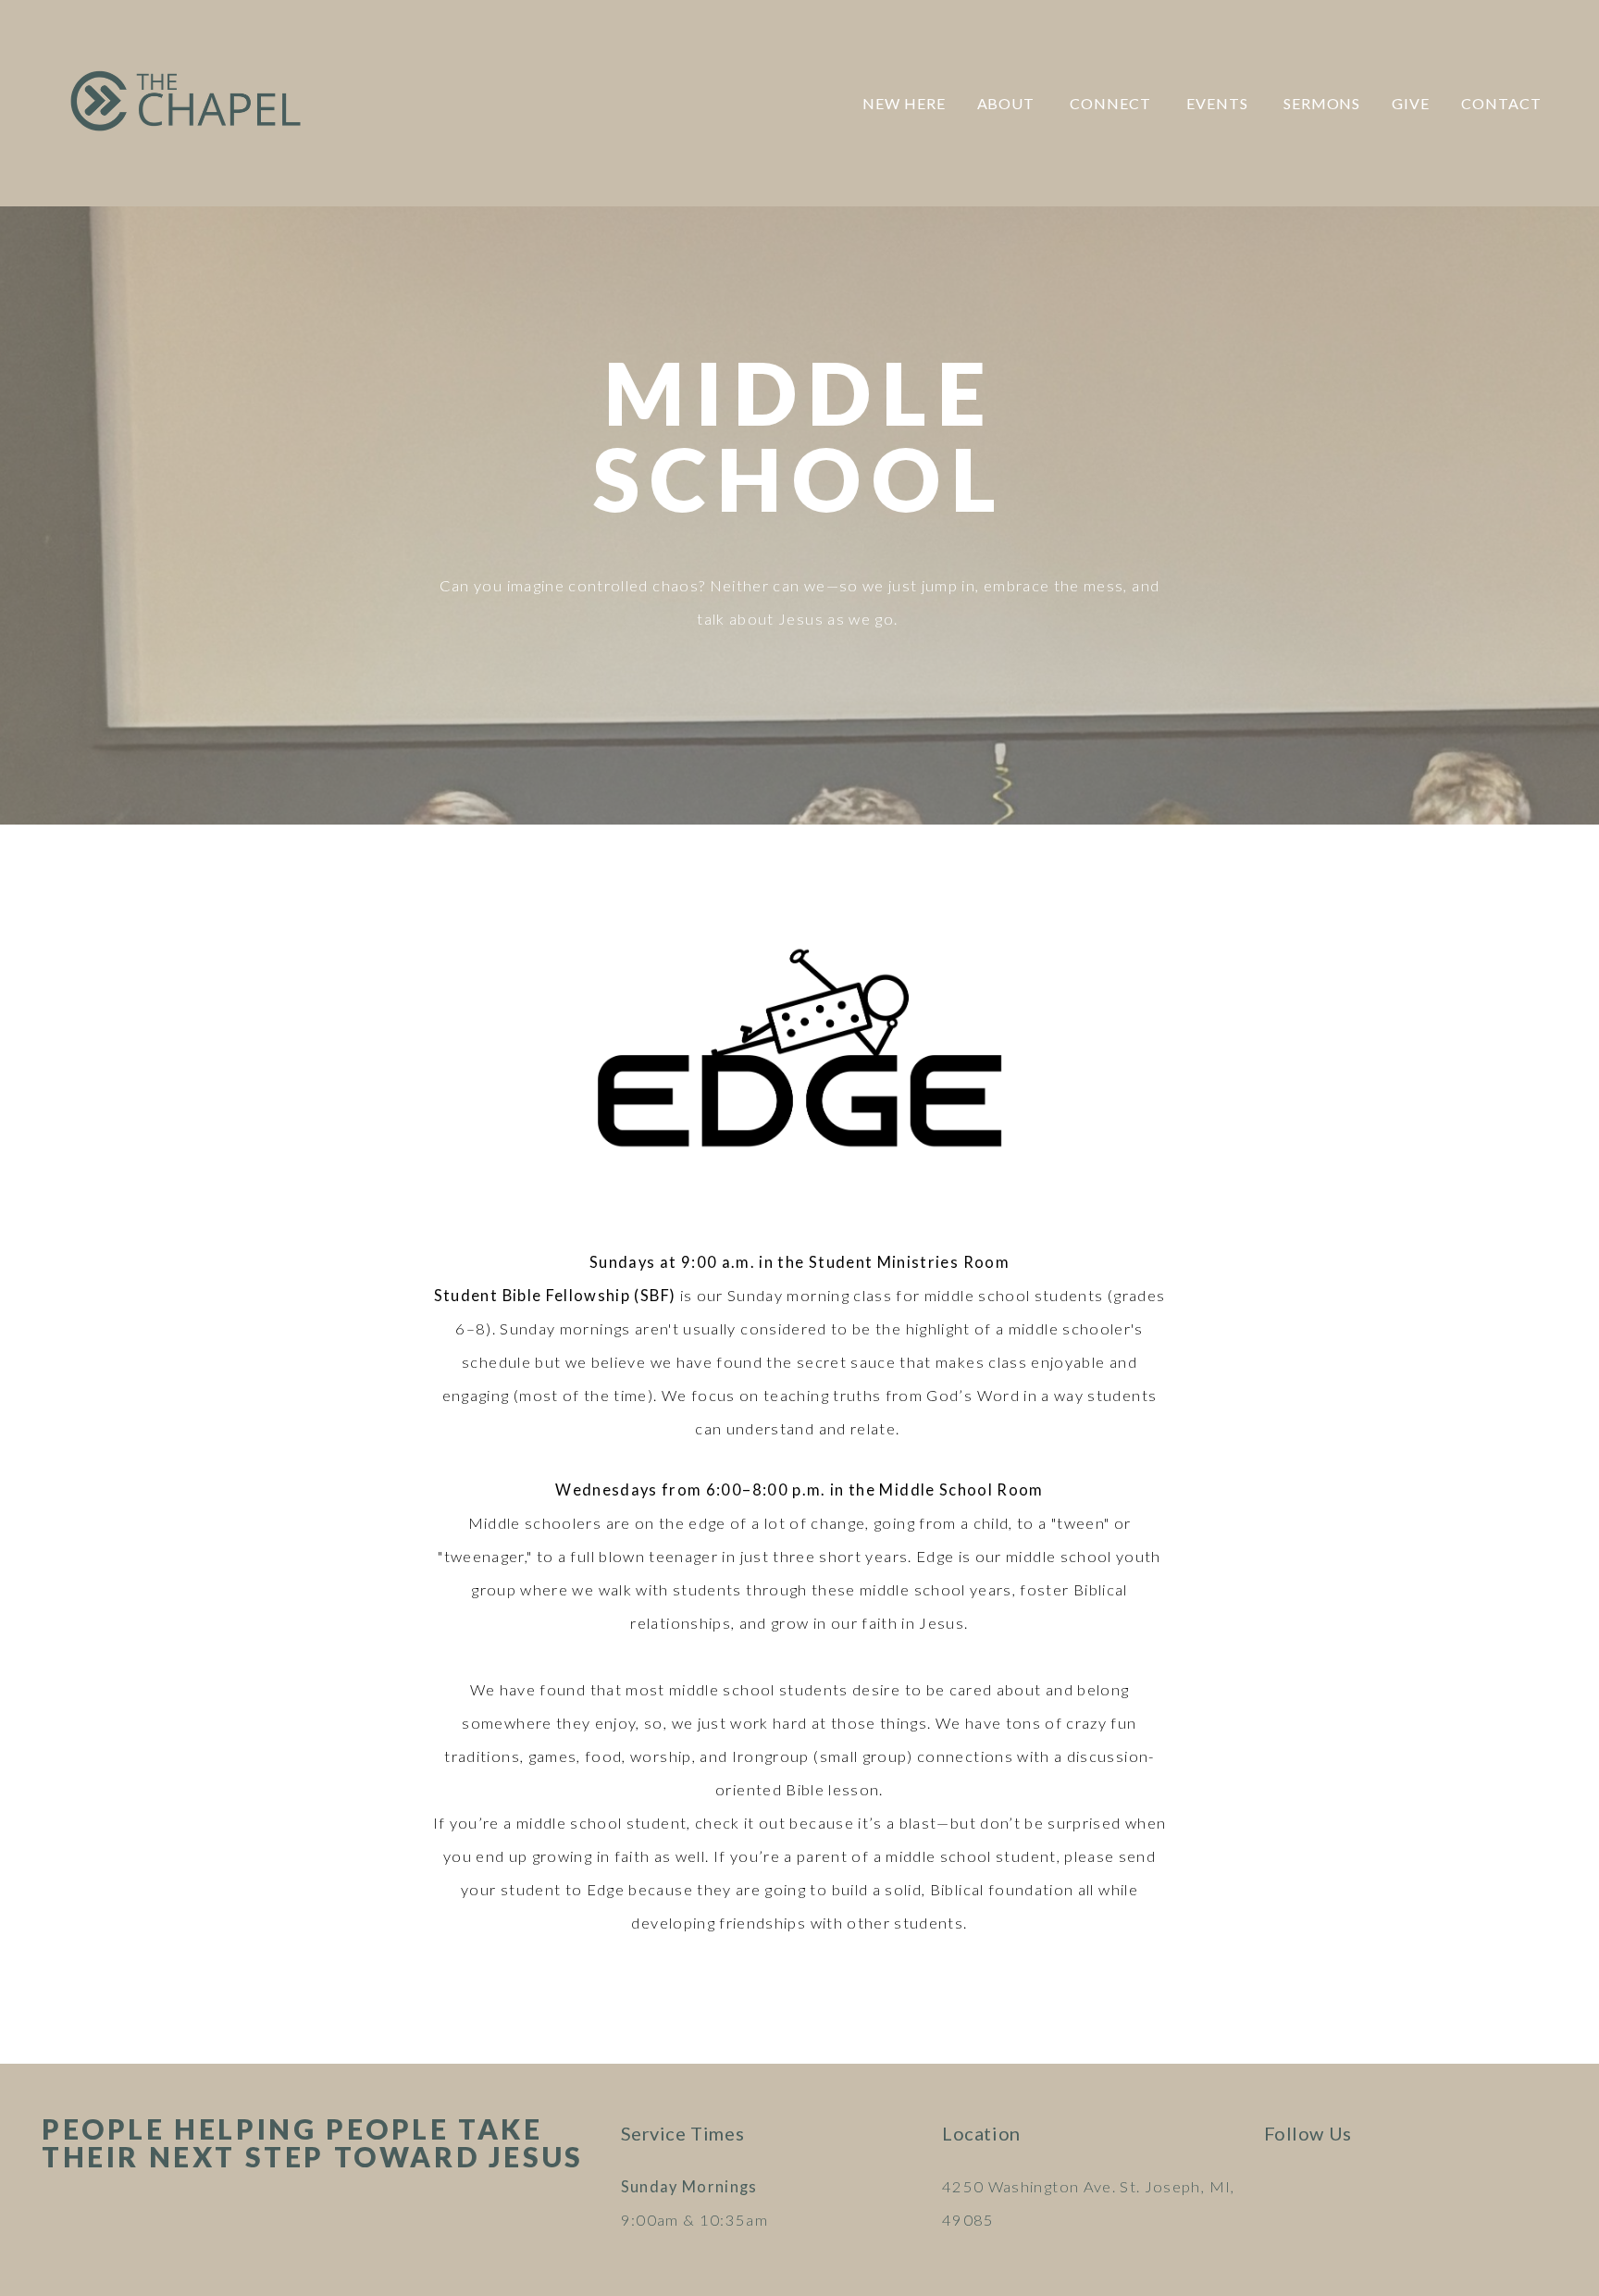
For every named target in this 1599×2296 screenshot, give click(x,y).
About (1008, 103)
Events (1219, 103)
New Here (904, 103)
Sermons (1322, 103)
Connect (1112, 103)
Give (1411, 103)
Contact (1501, 103)
